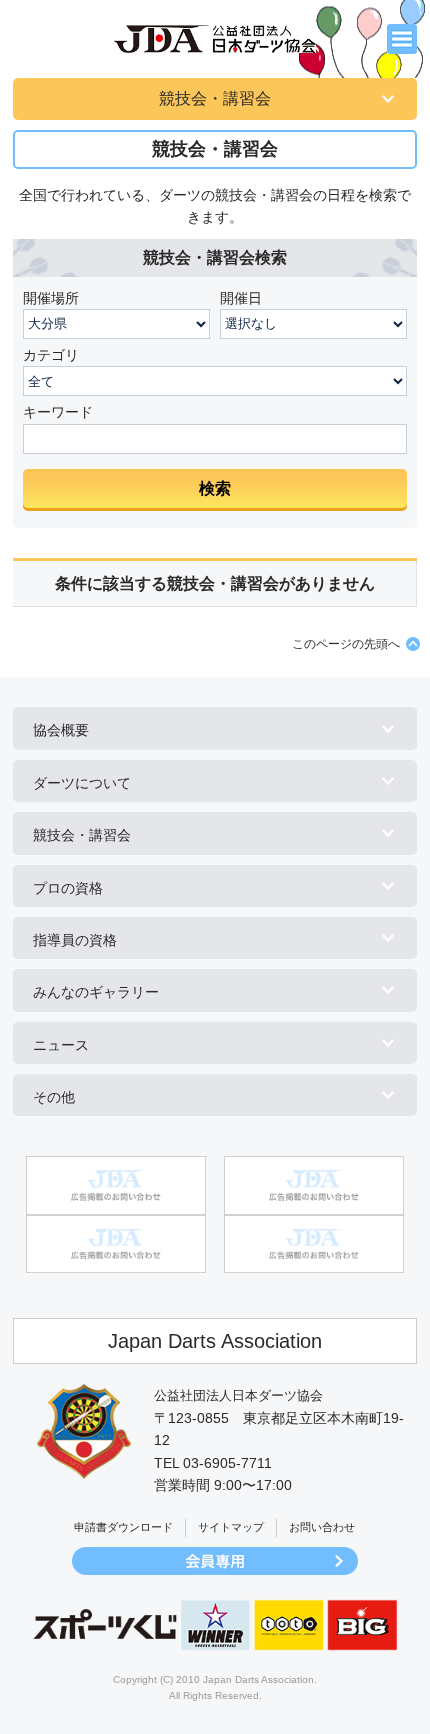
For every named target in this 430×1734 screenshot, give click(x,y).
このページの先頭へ (346, 644)
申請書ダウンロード (123, 1527)
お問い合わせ (322, 1527)
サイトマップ (231, 1527)
